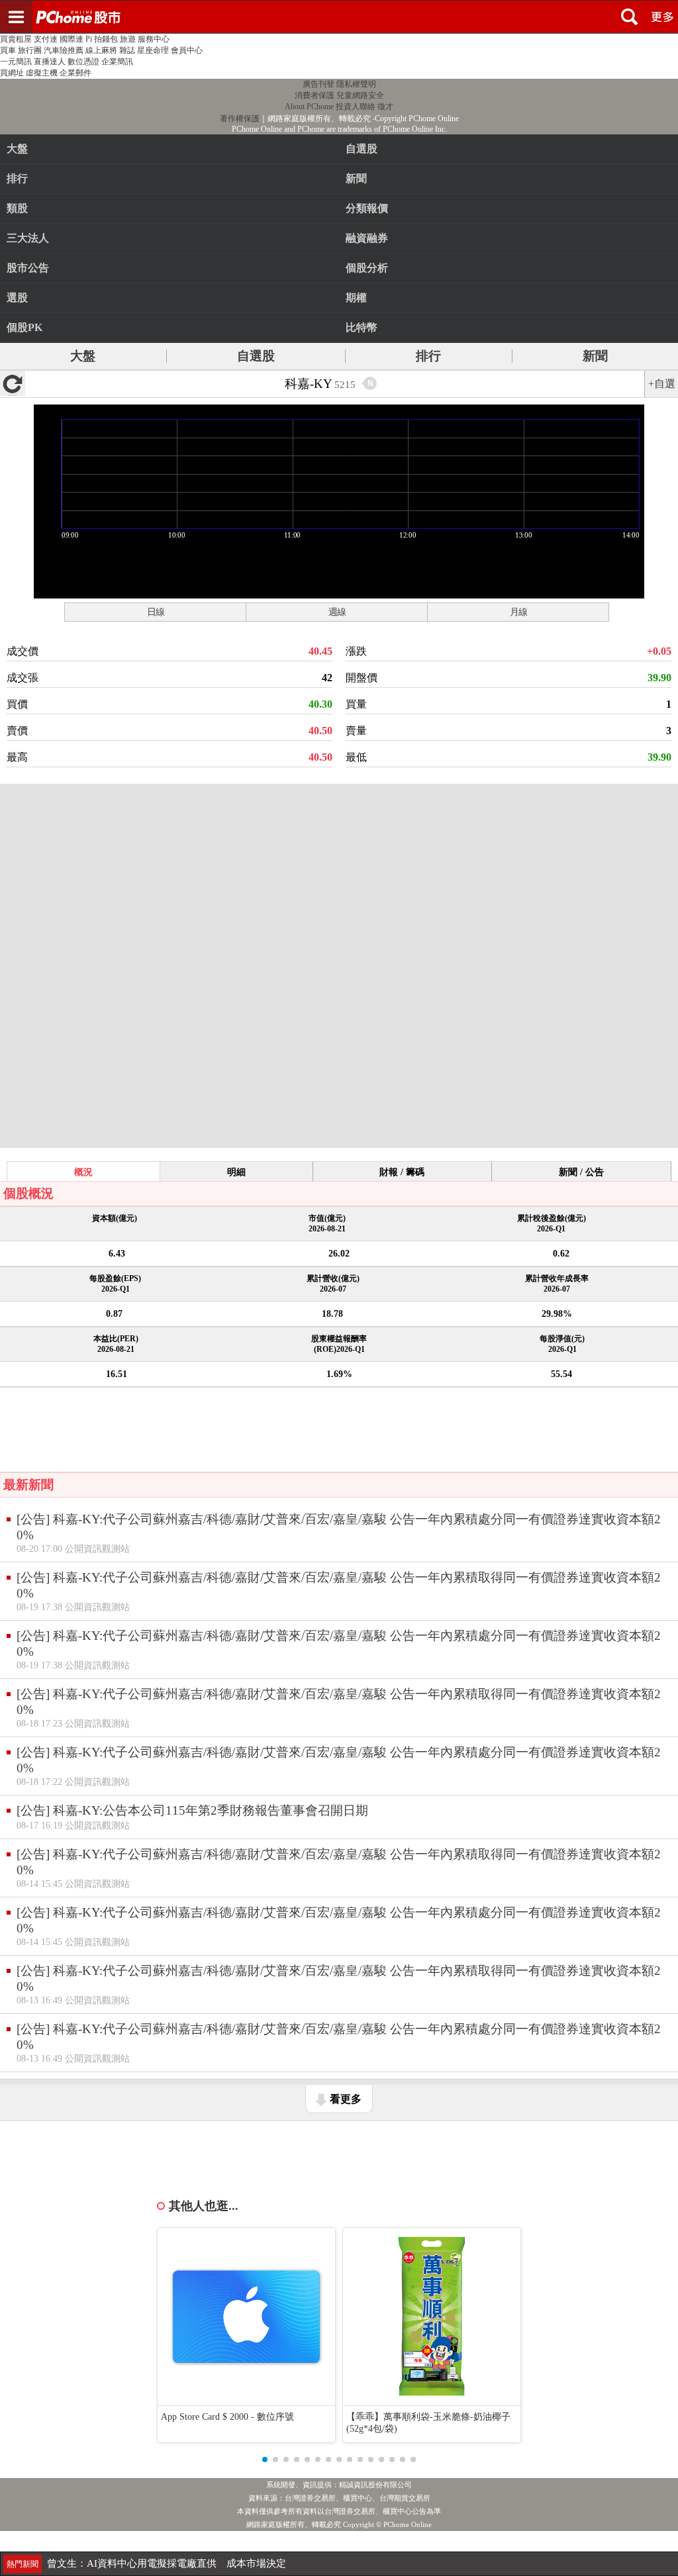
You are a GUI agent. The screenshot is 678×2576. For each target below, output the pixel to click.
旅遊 (128, 39)
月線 (518, 612)
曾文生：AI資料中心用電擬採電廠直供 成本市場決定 (167, 2563)
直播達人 (50, 62)
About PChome (309, 107)
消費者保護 (315, 95)
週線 (337, 612)
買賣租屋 (16, 39)
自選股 (256, 356)
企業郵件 (75, 73)
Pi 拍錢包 (102, 39)
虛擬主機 (42, 73)
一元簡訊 (16, 62)
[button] (265, 2459)
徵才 (385, 107)
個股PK (24, 327)
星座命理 (153, 50)
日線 (156, 612)
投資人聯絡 (356, 107)
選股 (17, 298)
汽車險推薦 (64, 50)
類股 (17, 208)
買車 (8, 50)
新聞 (595, 356)
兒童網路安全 (360, 95)
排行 (17, 178)
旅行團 (30, 50)
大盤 (17, 149)
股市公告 (28, 268)
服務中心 (154, 39)
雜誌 (127, 50)
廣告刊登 (318, 84)
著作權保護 (240, 119)
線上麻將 (101, 50)
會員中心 (187, 50)
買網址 (12, 73)
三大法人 (28, 238)
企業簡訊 (117, 62)
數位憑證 (83, 62)
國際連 (72, 39)
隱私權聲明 (356, 84)
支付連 (46, 39)
